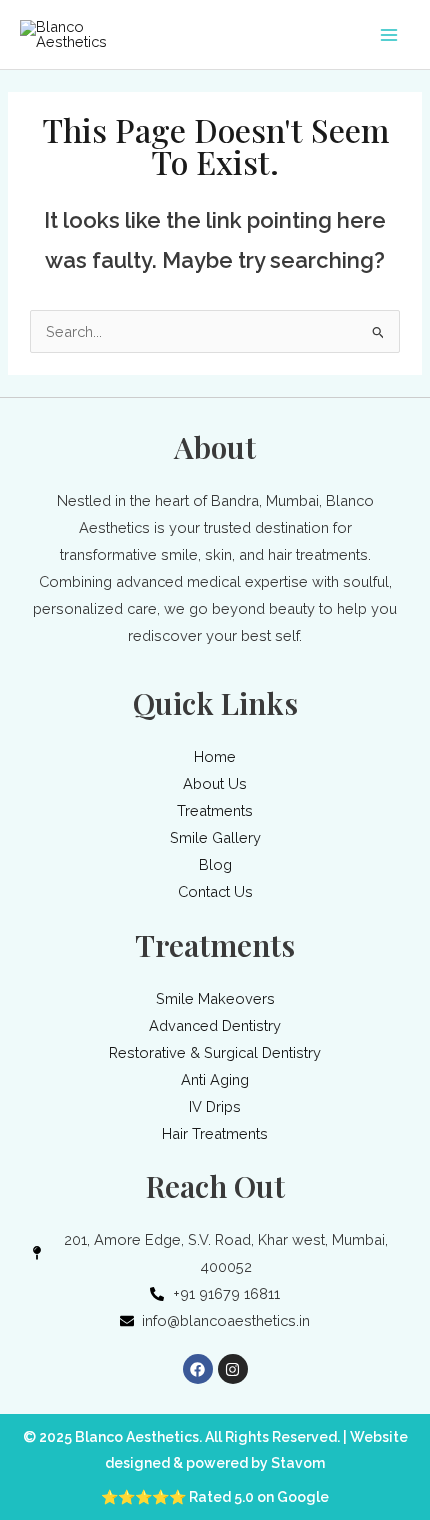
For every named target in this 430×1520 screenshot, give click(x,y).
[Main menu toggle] (389, 35)
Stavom (298, 1463)
